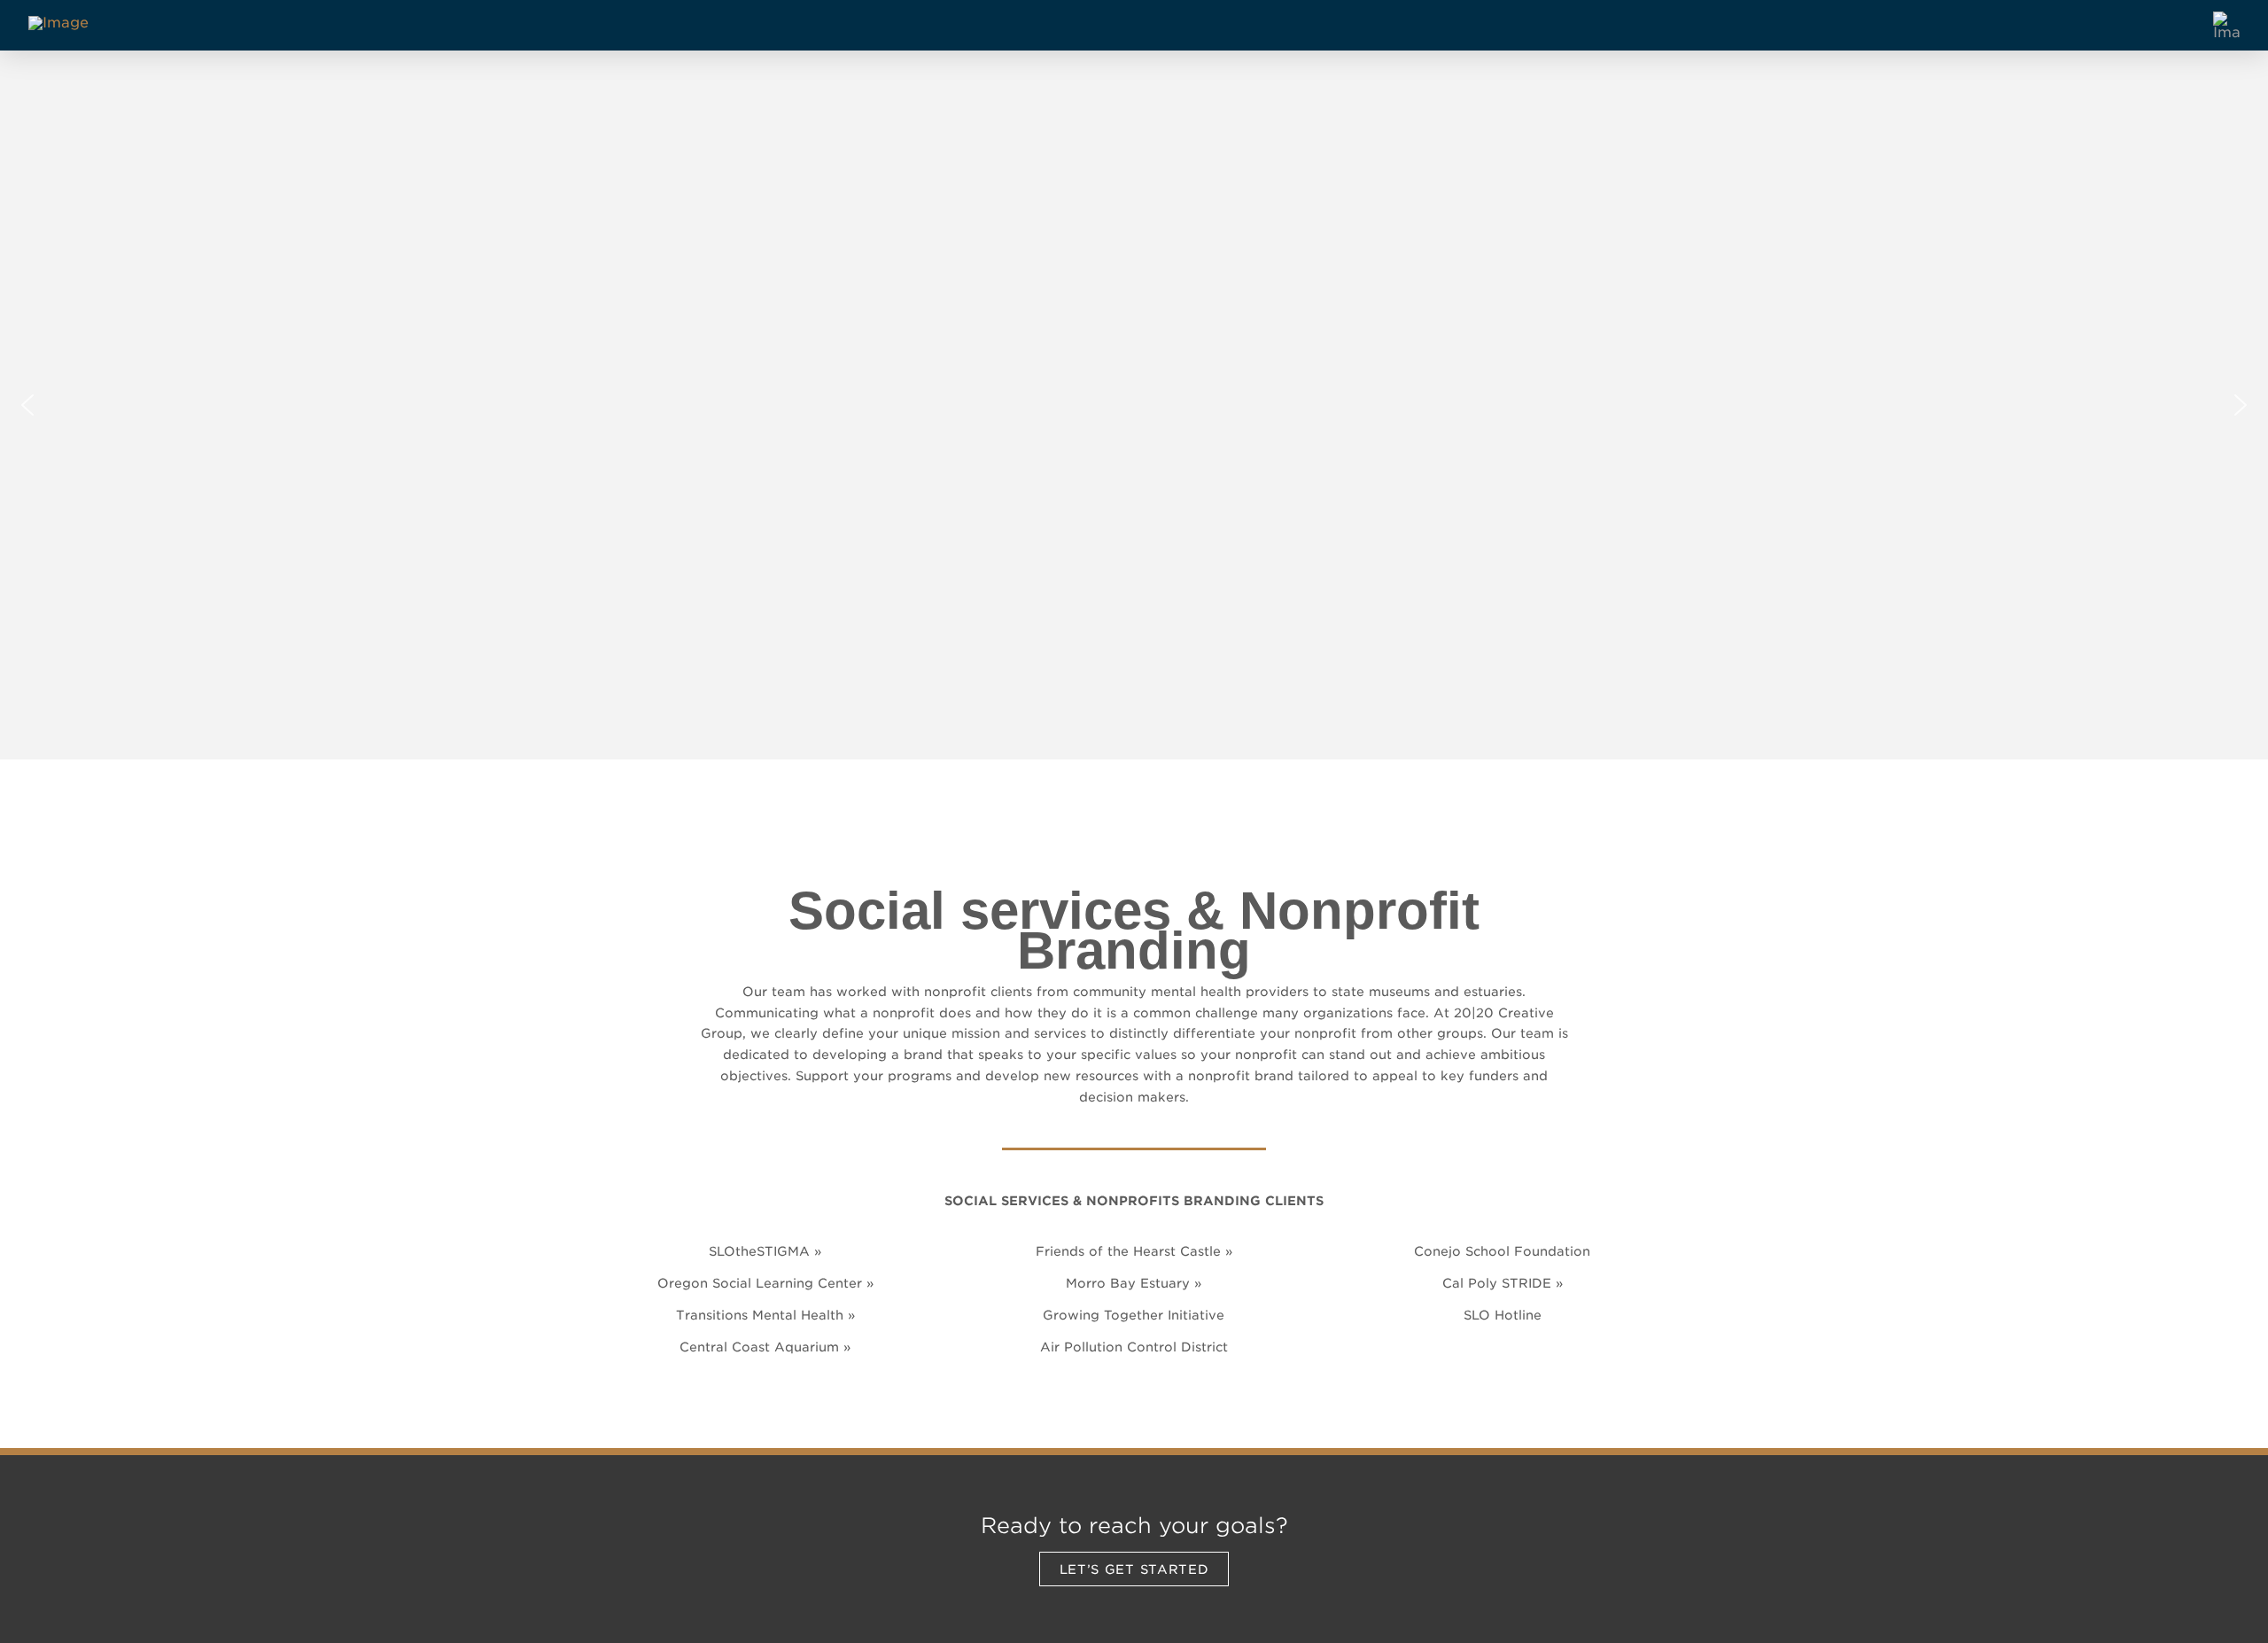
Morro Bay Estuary (1128, 1283)
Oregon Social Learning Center (760, 1283)
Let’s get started (1134, 1569)
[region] (1134, 405)
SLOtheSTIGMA (759, 1251)
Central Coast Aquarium (759, 1347)
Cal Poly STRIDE (1497, 1283)
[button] (27, 405)
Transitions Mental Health (760, 1315)
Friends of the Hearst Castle (1128, 1251)
